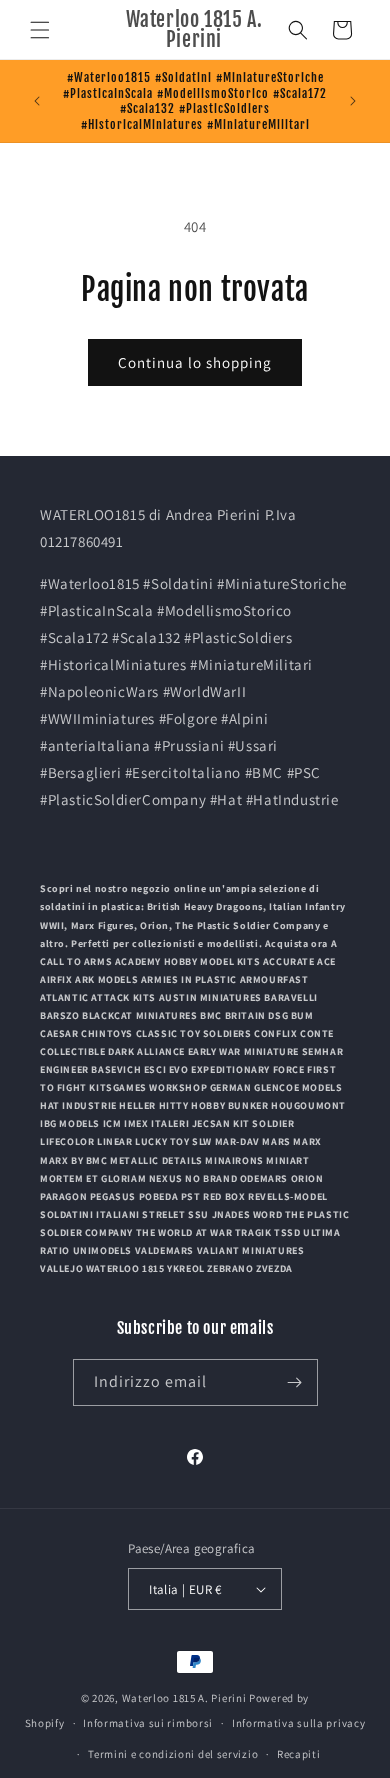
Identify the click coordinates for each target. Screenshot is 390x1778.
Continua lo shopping (195, 362)
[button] (40, 30)
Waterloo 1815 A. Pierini (184, 1698)
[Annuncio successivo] (353, 101)
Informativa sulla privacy (299, 1723)
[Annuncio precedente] (37, 101)
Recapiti (299, 1754)
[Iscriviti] (295, 1382)
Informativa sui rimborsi (148, 1723)
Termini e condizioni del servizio (173, 1754)
